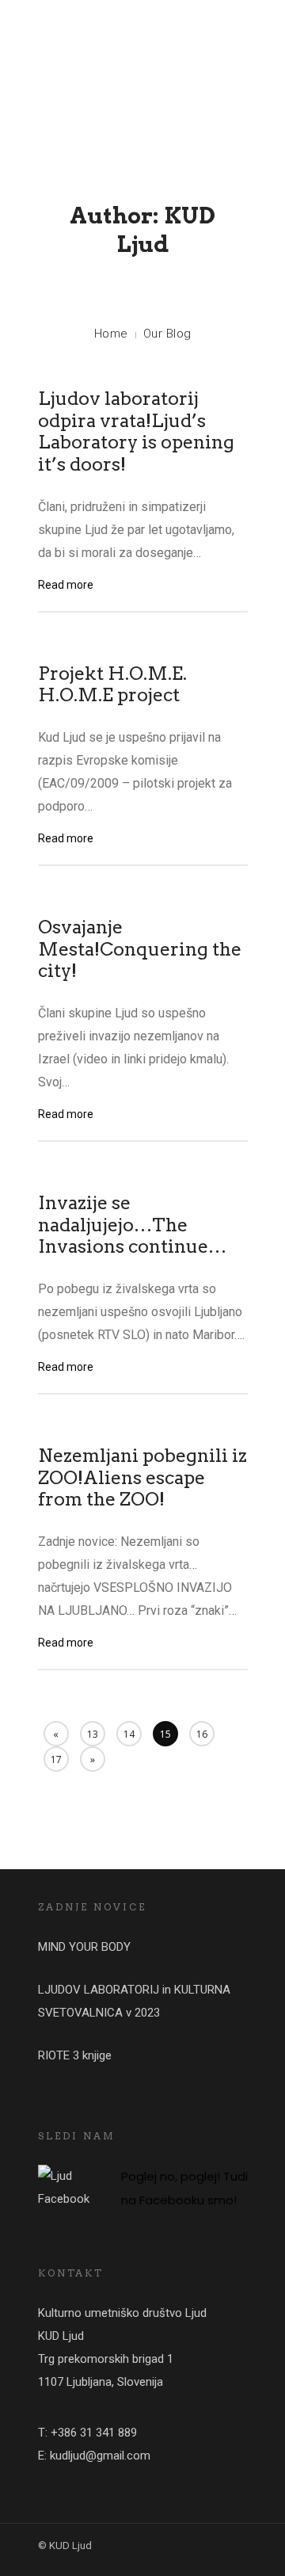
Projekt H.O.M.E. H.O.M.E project (112, 685)
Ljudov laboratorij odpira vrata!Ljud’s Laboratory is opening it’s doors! (136, 431)
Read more (66, 585)
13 (93, 1734)
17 (56, 1759)
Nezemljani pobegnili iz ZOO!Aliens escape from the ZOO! (142, 1477)
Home (111, 334)
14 (129, 1734)
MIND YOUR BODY (84, 1947)
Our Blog (167, 334)
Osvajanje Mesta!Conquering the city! (140, 949)
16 (202, 1734)
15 (165, 1734)
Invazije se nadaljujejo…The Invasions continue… (132, 1225)
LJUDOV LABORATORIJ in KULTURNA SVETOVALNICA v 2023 (134, 2001)
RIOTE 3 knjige (75, 2055)
